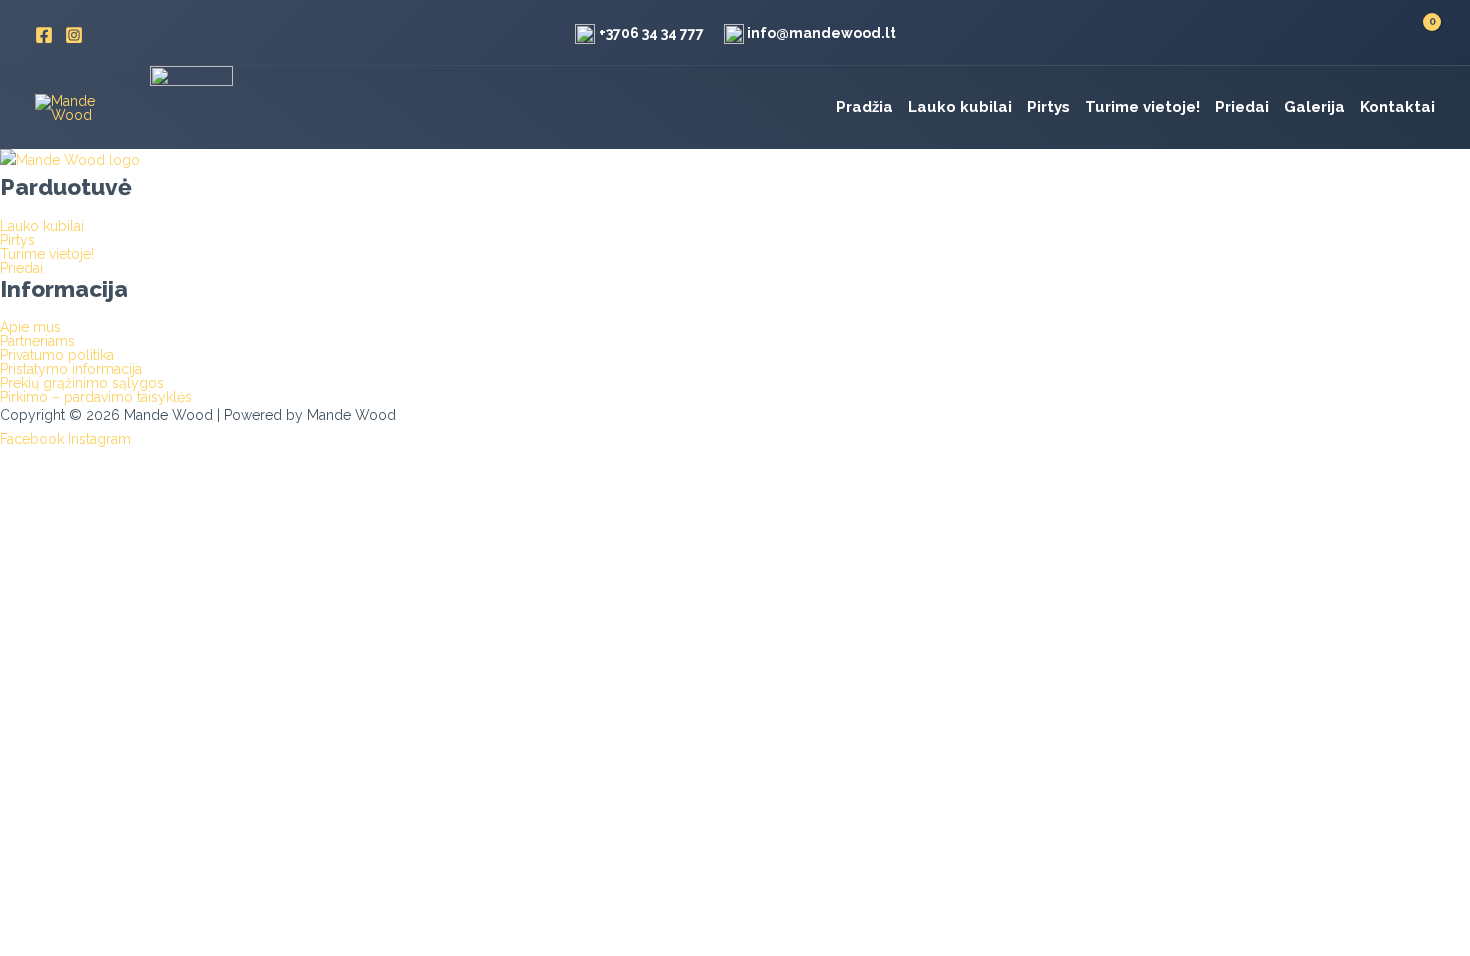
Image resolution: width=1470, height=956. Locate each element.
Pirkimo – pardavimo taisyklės (96, 397)
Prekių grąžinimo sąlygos (82, 383)
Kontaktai (1397, 107)
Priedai (1242, 107)
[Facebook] (44, 35)
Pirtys (1048, 107)
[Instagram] (74, 35)
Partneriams (37, 341)
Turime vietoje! (1142, 107)
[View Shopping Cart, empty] (1420, 35)
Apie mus (30, 327)
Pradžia (864, 107)
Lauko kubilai (960, 107)
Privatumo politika (57, 355)
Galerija (1314, 107)
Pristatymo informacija (71, 369)
